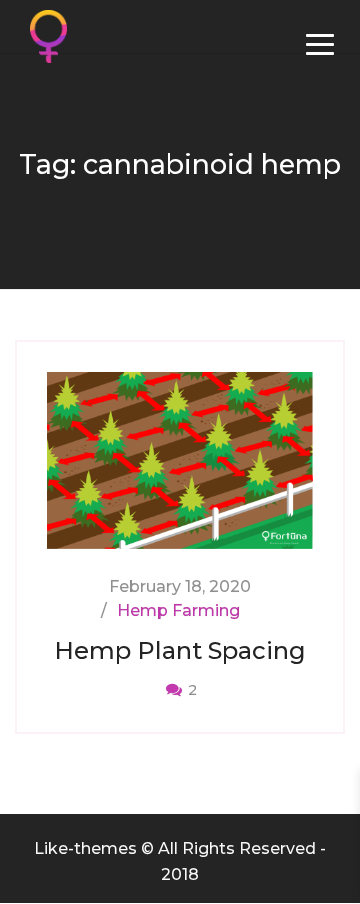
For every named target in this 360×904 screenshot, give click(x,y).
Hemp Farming (178, 610)
